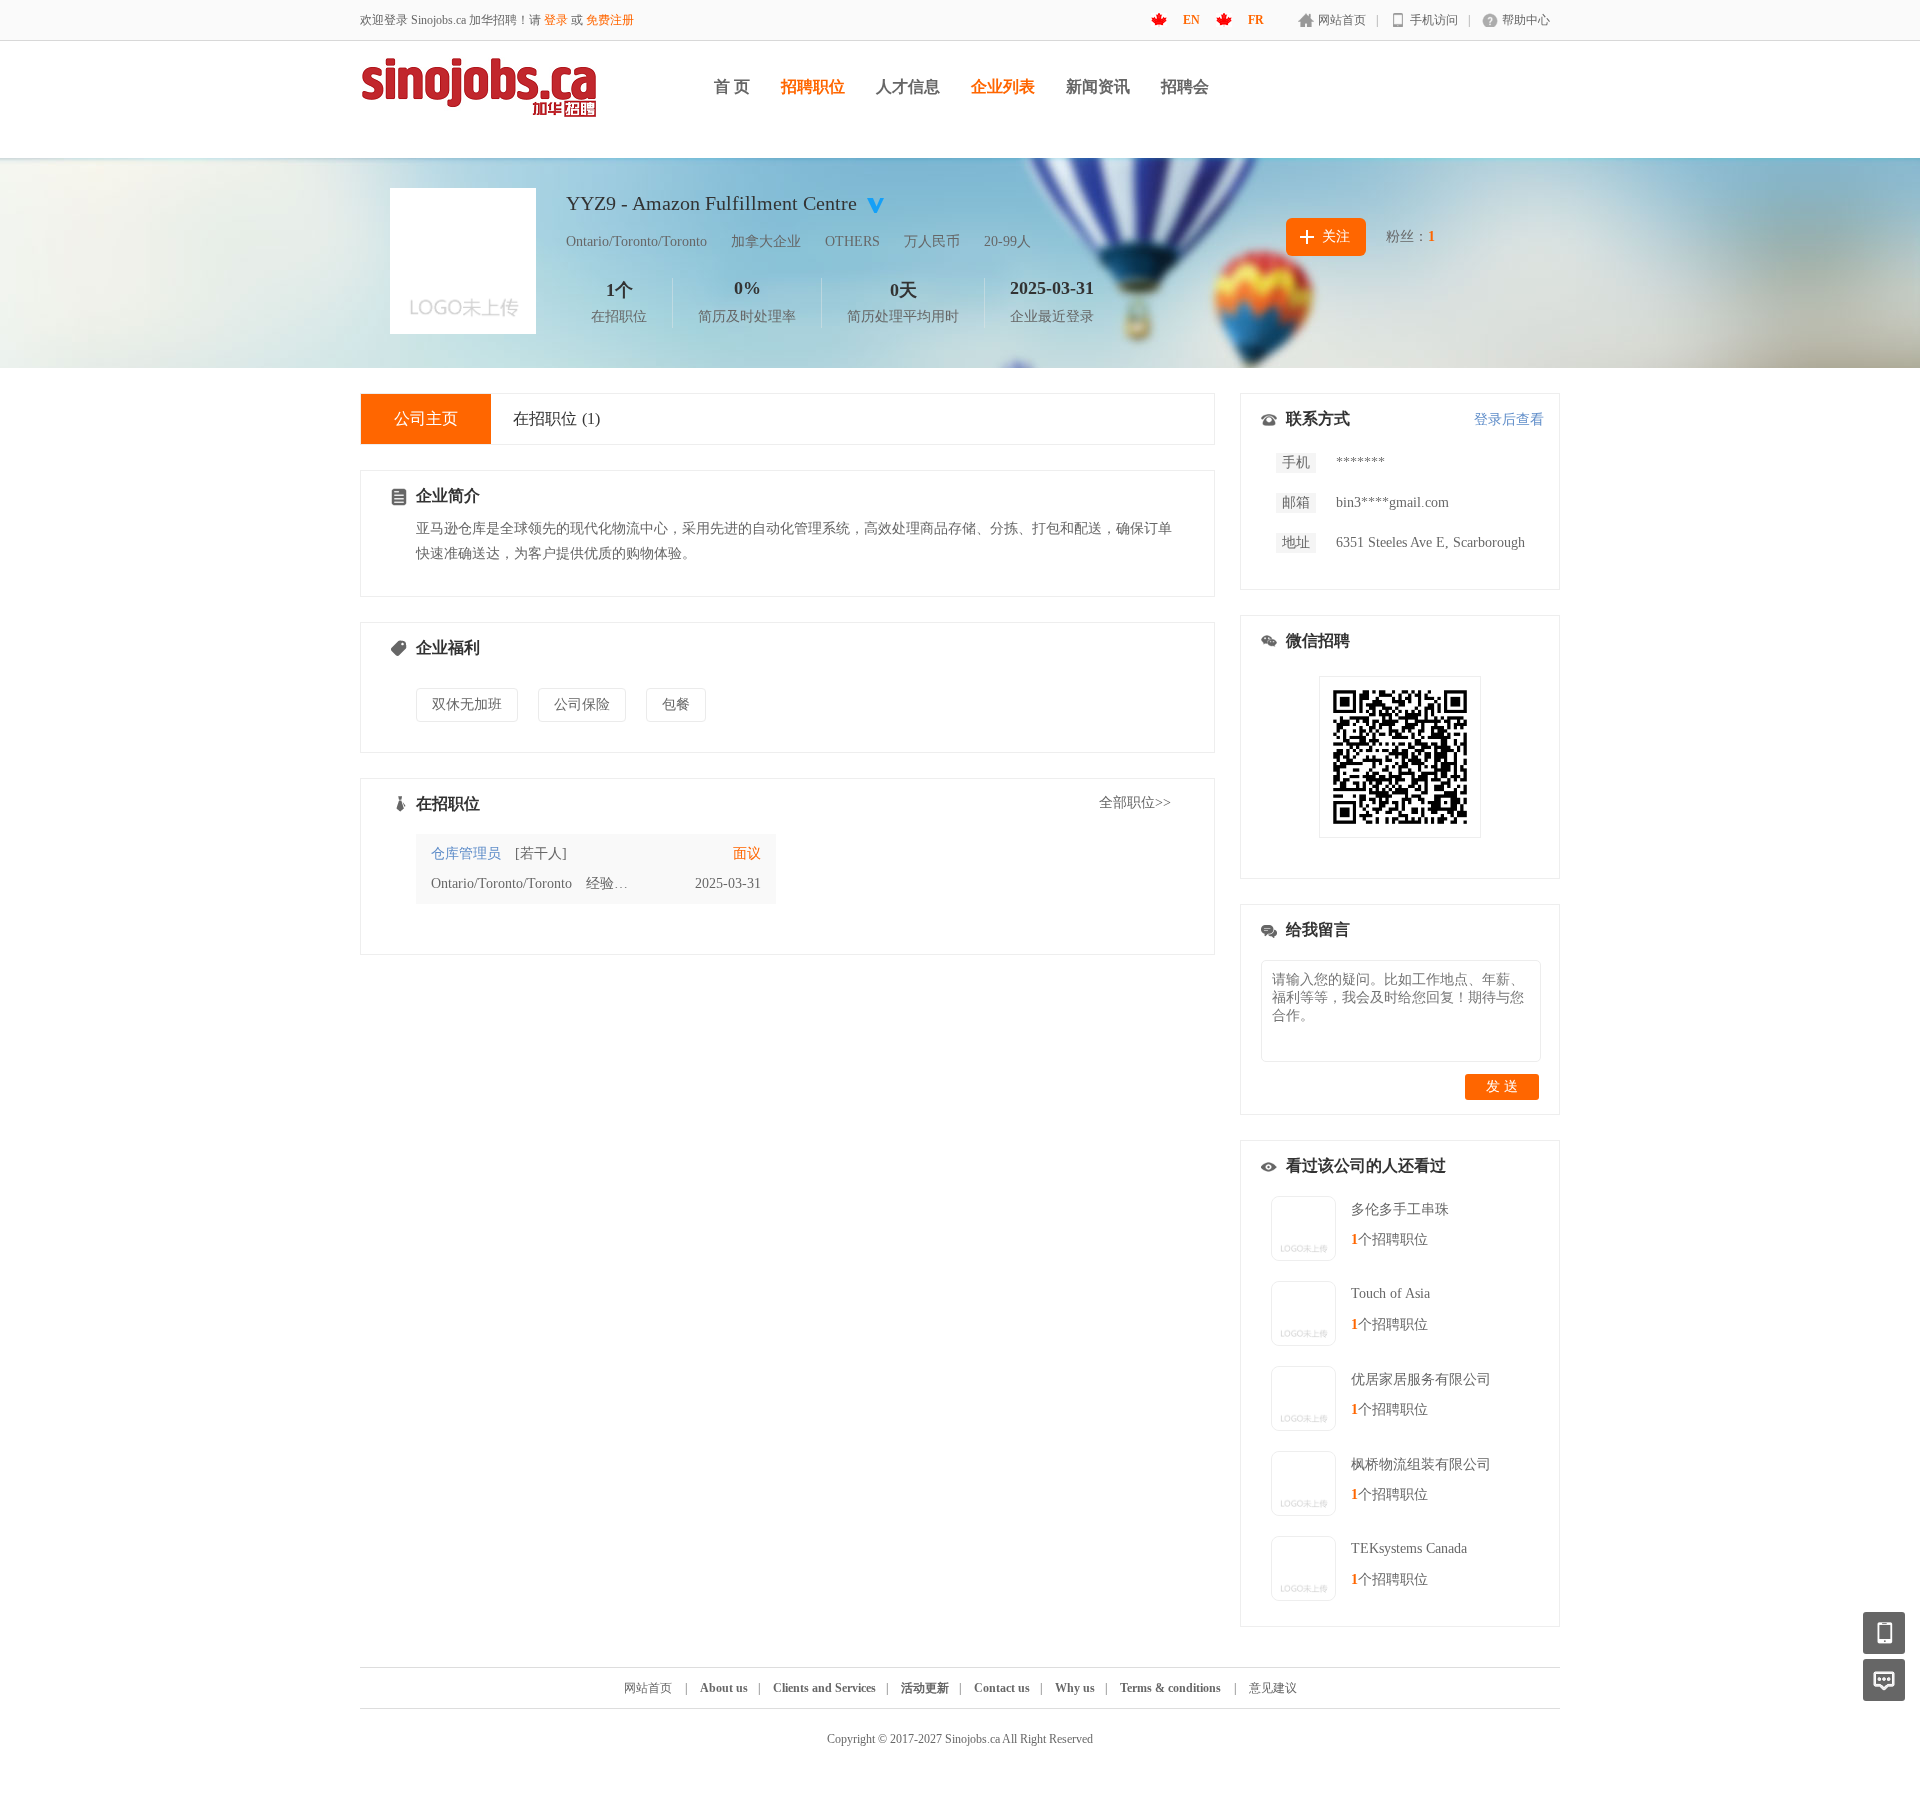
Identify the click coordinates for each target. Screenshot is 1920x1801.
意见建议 (1273, 1688)
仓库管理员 (466, 853)
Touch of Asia (1390, 1293)
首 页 (732, 86)
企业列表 (1003, 86)
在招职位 (556, 418)
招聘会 (1185, 86)
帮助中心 (1526, 20)
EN (1191, 20)
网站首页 (1342, 20)
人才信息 (908, 86)
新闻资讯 (1098, 86)
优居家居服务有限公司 (1421, 1379)
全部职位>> (1135, 802)
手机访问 (1434, 20)
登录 (556, 20)
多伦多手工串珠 (1400, 1209)
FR (1256, 20)
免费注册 (610, 20)
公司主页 (426, 418)
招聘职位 (813, 86)
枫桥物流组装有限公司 (1421, 1464)
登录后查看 (1509, 419)
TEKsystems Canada (1409, 1548)
